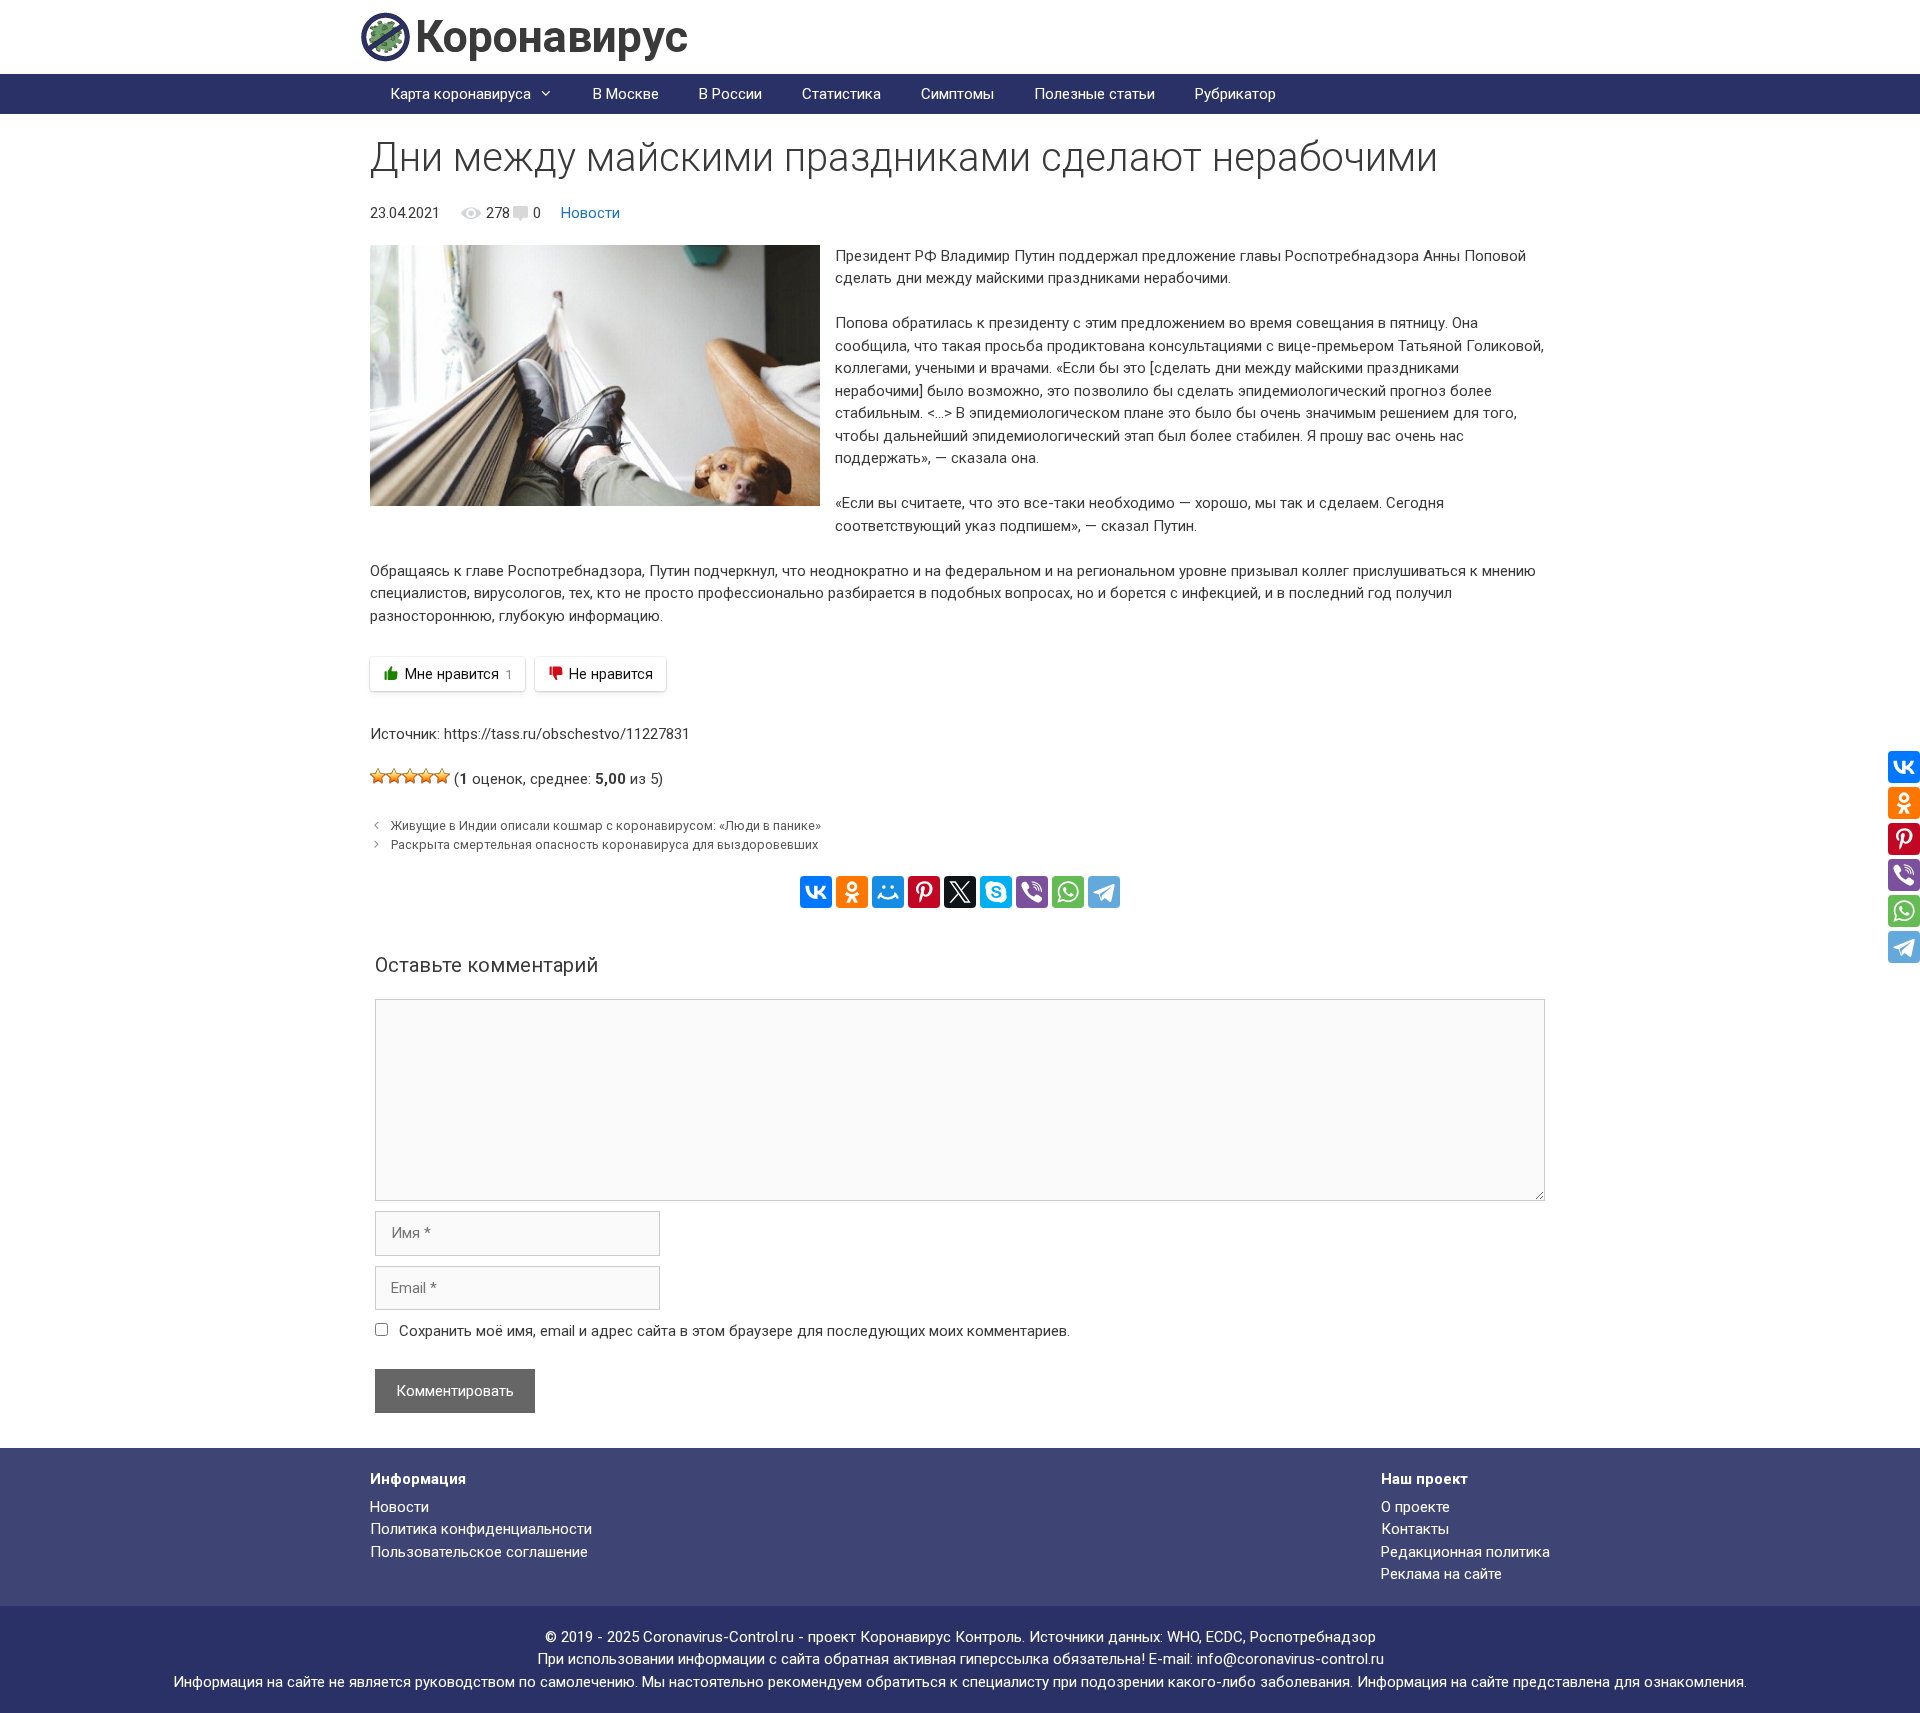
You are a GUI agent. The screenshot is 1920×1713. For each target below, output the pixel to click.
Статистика (841, 94)
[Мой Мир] (888, 892)
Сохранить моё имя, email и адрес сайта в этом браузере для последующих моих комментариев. (734, 1331)
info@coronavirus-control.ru (1290, 1659)
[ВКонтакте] (816, 892)
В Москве (626, 94)
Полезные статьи (1094, 94)
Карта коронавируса (460, 94)
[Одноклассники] (852, 892)
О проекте (1415, 1507)
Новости (590, 213)
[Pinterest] (924, 892)
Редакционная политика (1465, 1552)
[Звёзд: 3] (410, 776)
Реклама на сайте (1441, 1574)
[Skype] (996, 892)
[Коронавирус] (385, 36)
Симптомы (957, 94)
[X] (960, 892)
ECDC (1224, 1637)
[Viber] (1032, 892)
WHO (1183, 1637)
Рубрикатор (1235, 94)
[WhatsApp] (1068, 892)
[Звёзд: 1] (378, 776)
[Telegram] (1104, 892)
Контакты (1415, 1529)
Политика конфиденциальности (481, 1529)
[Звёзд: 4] (426, 776)
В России (730, 94)
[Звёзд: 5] (442, 776)
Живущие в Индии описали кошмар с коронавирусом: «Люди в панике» (606, 825)
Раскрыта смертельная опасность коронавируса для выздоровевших (604, 844)
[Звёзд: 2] (394, 776)
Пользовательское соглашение (479, 1552)
